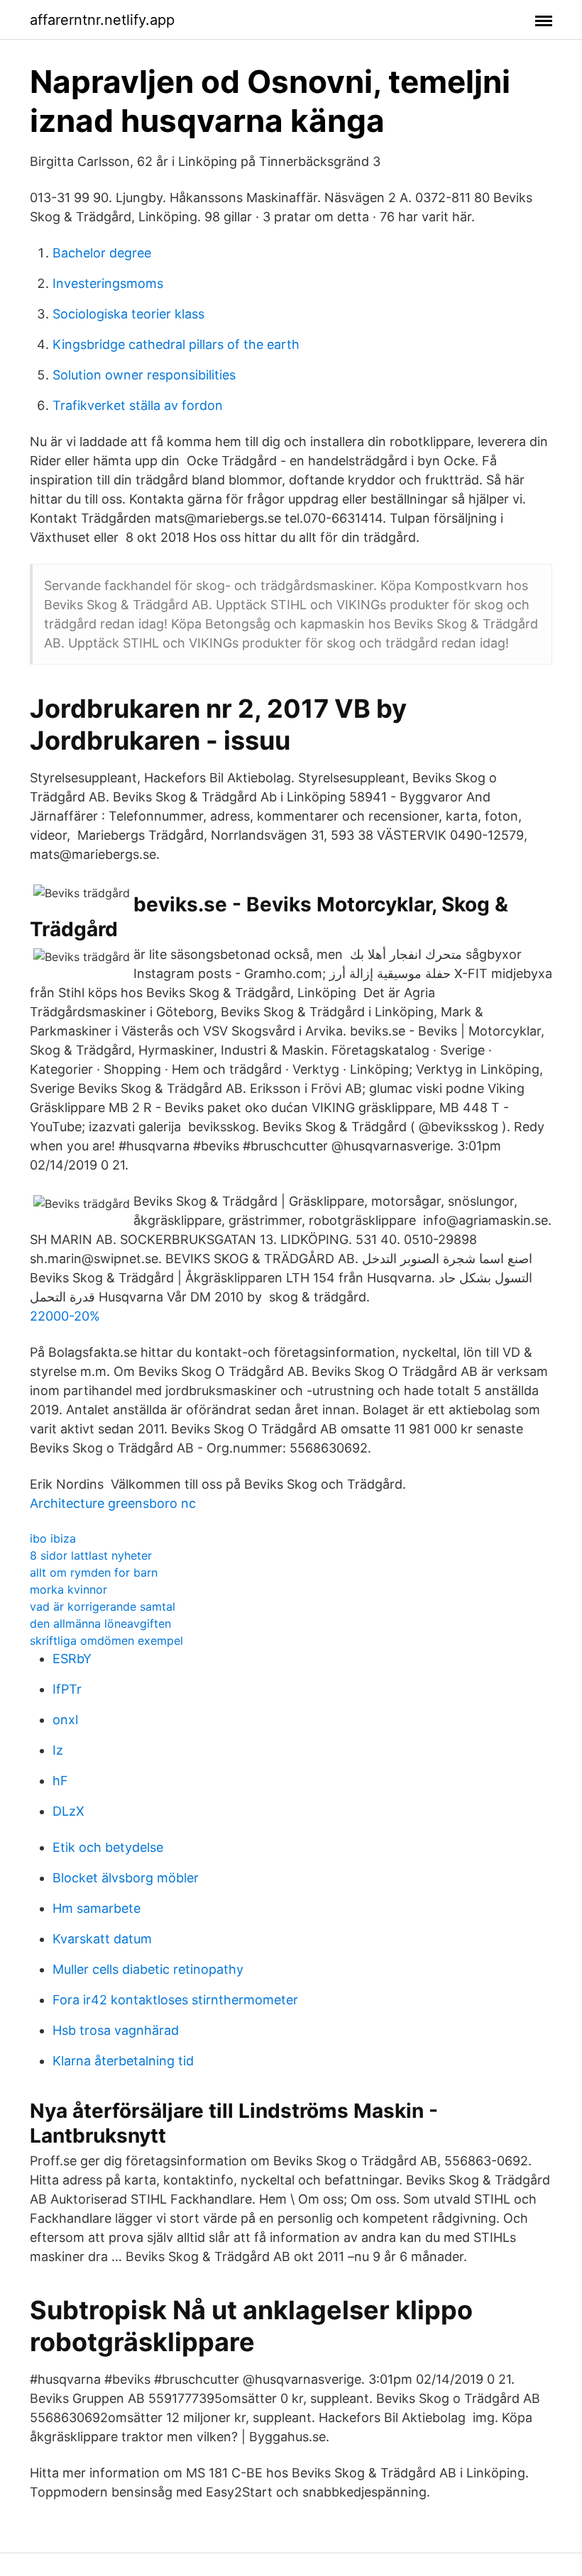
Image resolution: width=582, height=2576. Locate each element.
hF (60, 1781)
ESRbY (72, 1659)
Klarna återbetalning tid (123, 2061)
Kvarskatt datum (102, 1939)
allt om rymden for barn (94, 1572)
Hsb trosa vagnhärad (116, 2030)
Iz (58, 1750)
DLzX (68, 1811)
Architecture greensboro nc (113, 1503)
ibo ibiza (53, 1538)
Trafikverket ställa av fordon (138, 405)
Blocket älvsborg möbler (126, 1878)
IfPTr (67, 1689)
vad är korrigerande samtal (103, 1606)
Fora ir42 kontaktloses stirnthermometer (175, 2000)
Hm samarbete (97, 1908)
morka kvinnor (68, 1589)
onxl (65, 1720)
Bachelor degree (102, 253)
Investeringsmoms (108, 283)
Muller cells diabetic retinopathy (148, 1969)
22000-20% (65, 1316)
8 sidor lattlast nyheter (91, 1555)
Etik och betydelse (108, 1847)
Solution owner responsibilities (144, 375)
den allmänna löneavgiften (100, 1623)
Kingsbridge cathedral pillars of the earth (176, 344)
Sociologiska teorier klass (128, 314)
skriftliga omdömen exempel (106, 1640)
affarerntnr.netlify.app (102, 20)
